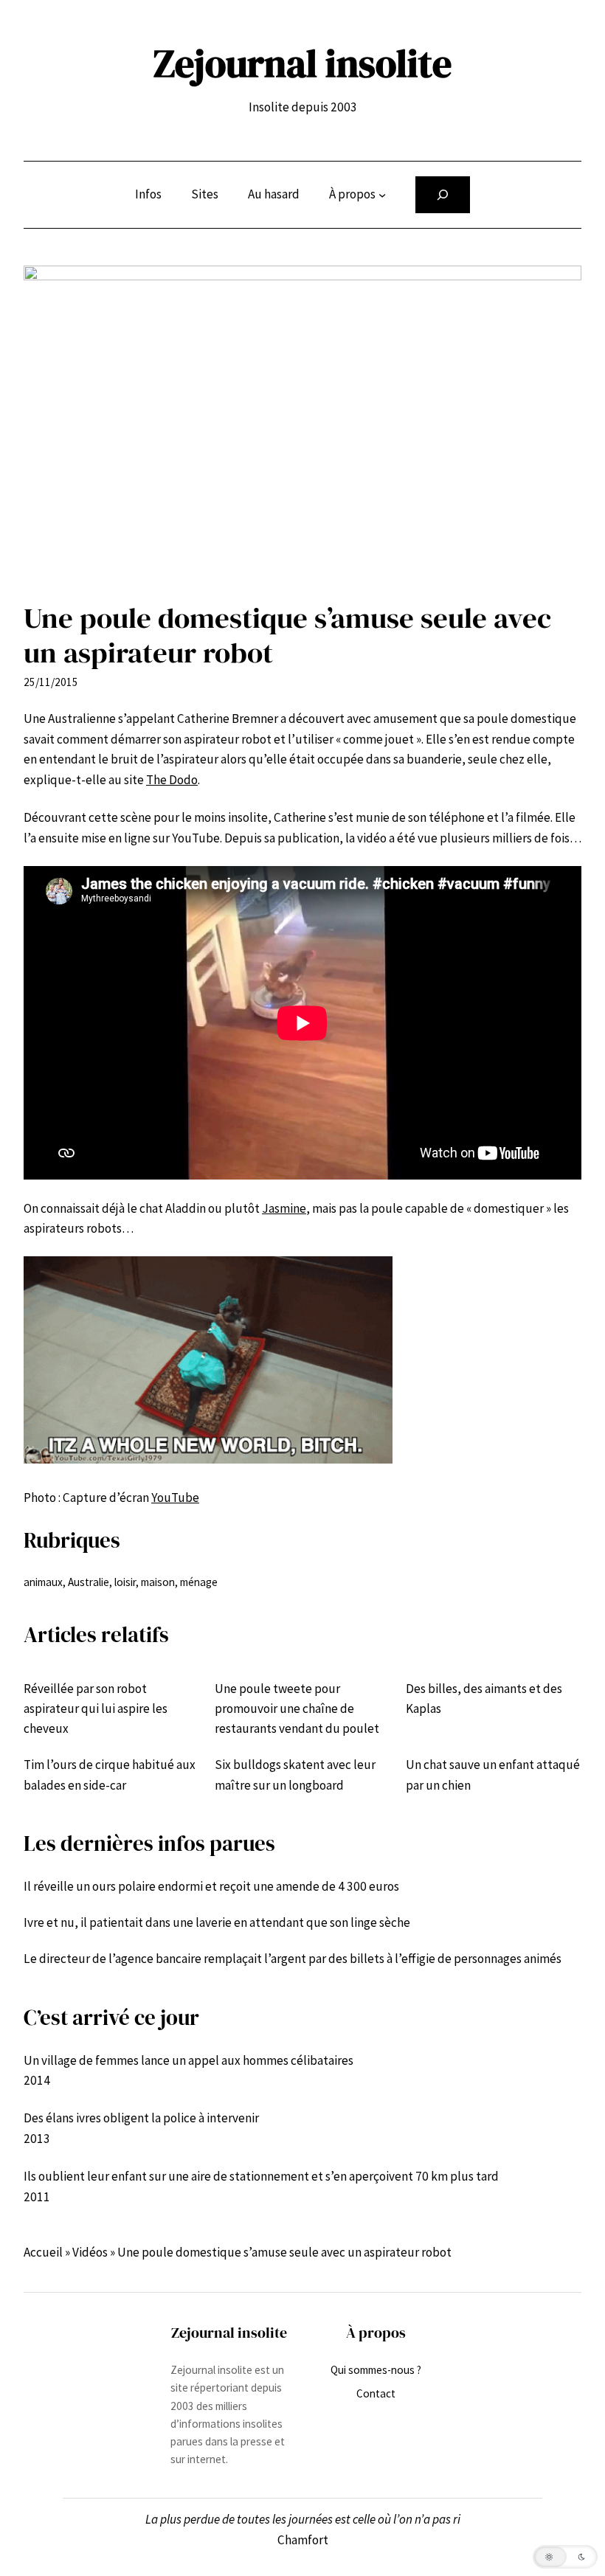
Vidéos (90, 2252)
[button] (565, 2557)
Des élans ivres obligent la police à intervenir (141, 2118)
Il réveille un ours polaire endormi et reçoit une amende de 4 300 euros (211, 1886)
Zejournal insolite (302, 63)
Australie (89, 1582)
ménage (199, 1582)
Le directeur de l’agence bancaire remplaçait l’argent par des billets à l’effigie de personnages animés (293, 1959)
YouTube (175, 1498)
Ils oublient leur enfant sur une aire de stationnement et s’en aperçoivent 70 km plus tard (261, 2176)
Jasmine (284, 1208)
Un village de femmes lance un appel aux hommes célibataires (189, 2060)
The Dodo (172, 780)
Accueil (43, 2252)
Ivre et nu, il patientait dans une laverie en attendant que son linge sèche (217, 1922)
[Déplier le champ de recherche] (443, 195)
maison (158, 1582)
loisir (125, 1582)
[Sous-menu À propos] (382, 195)
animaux (43, 1582)
